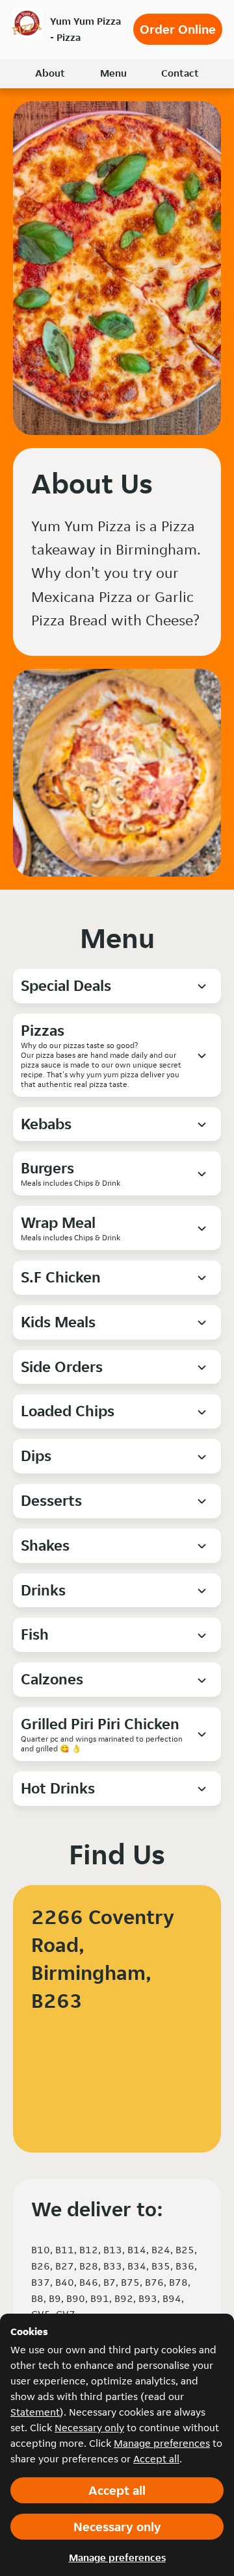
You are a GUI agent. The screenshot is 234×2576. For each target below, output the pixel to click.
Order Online (178, 29)
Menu (113, 73)
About (50, 73)
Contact (180, 73)
